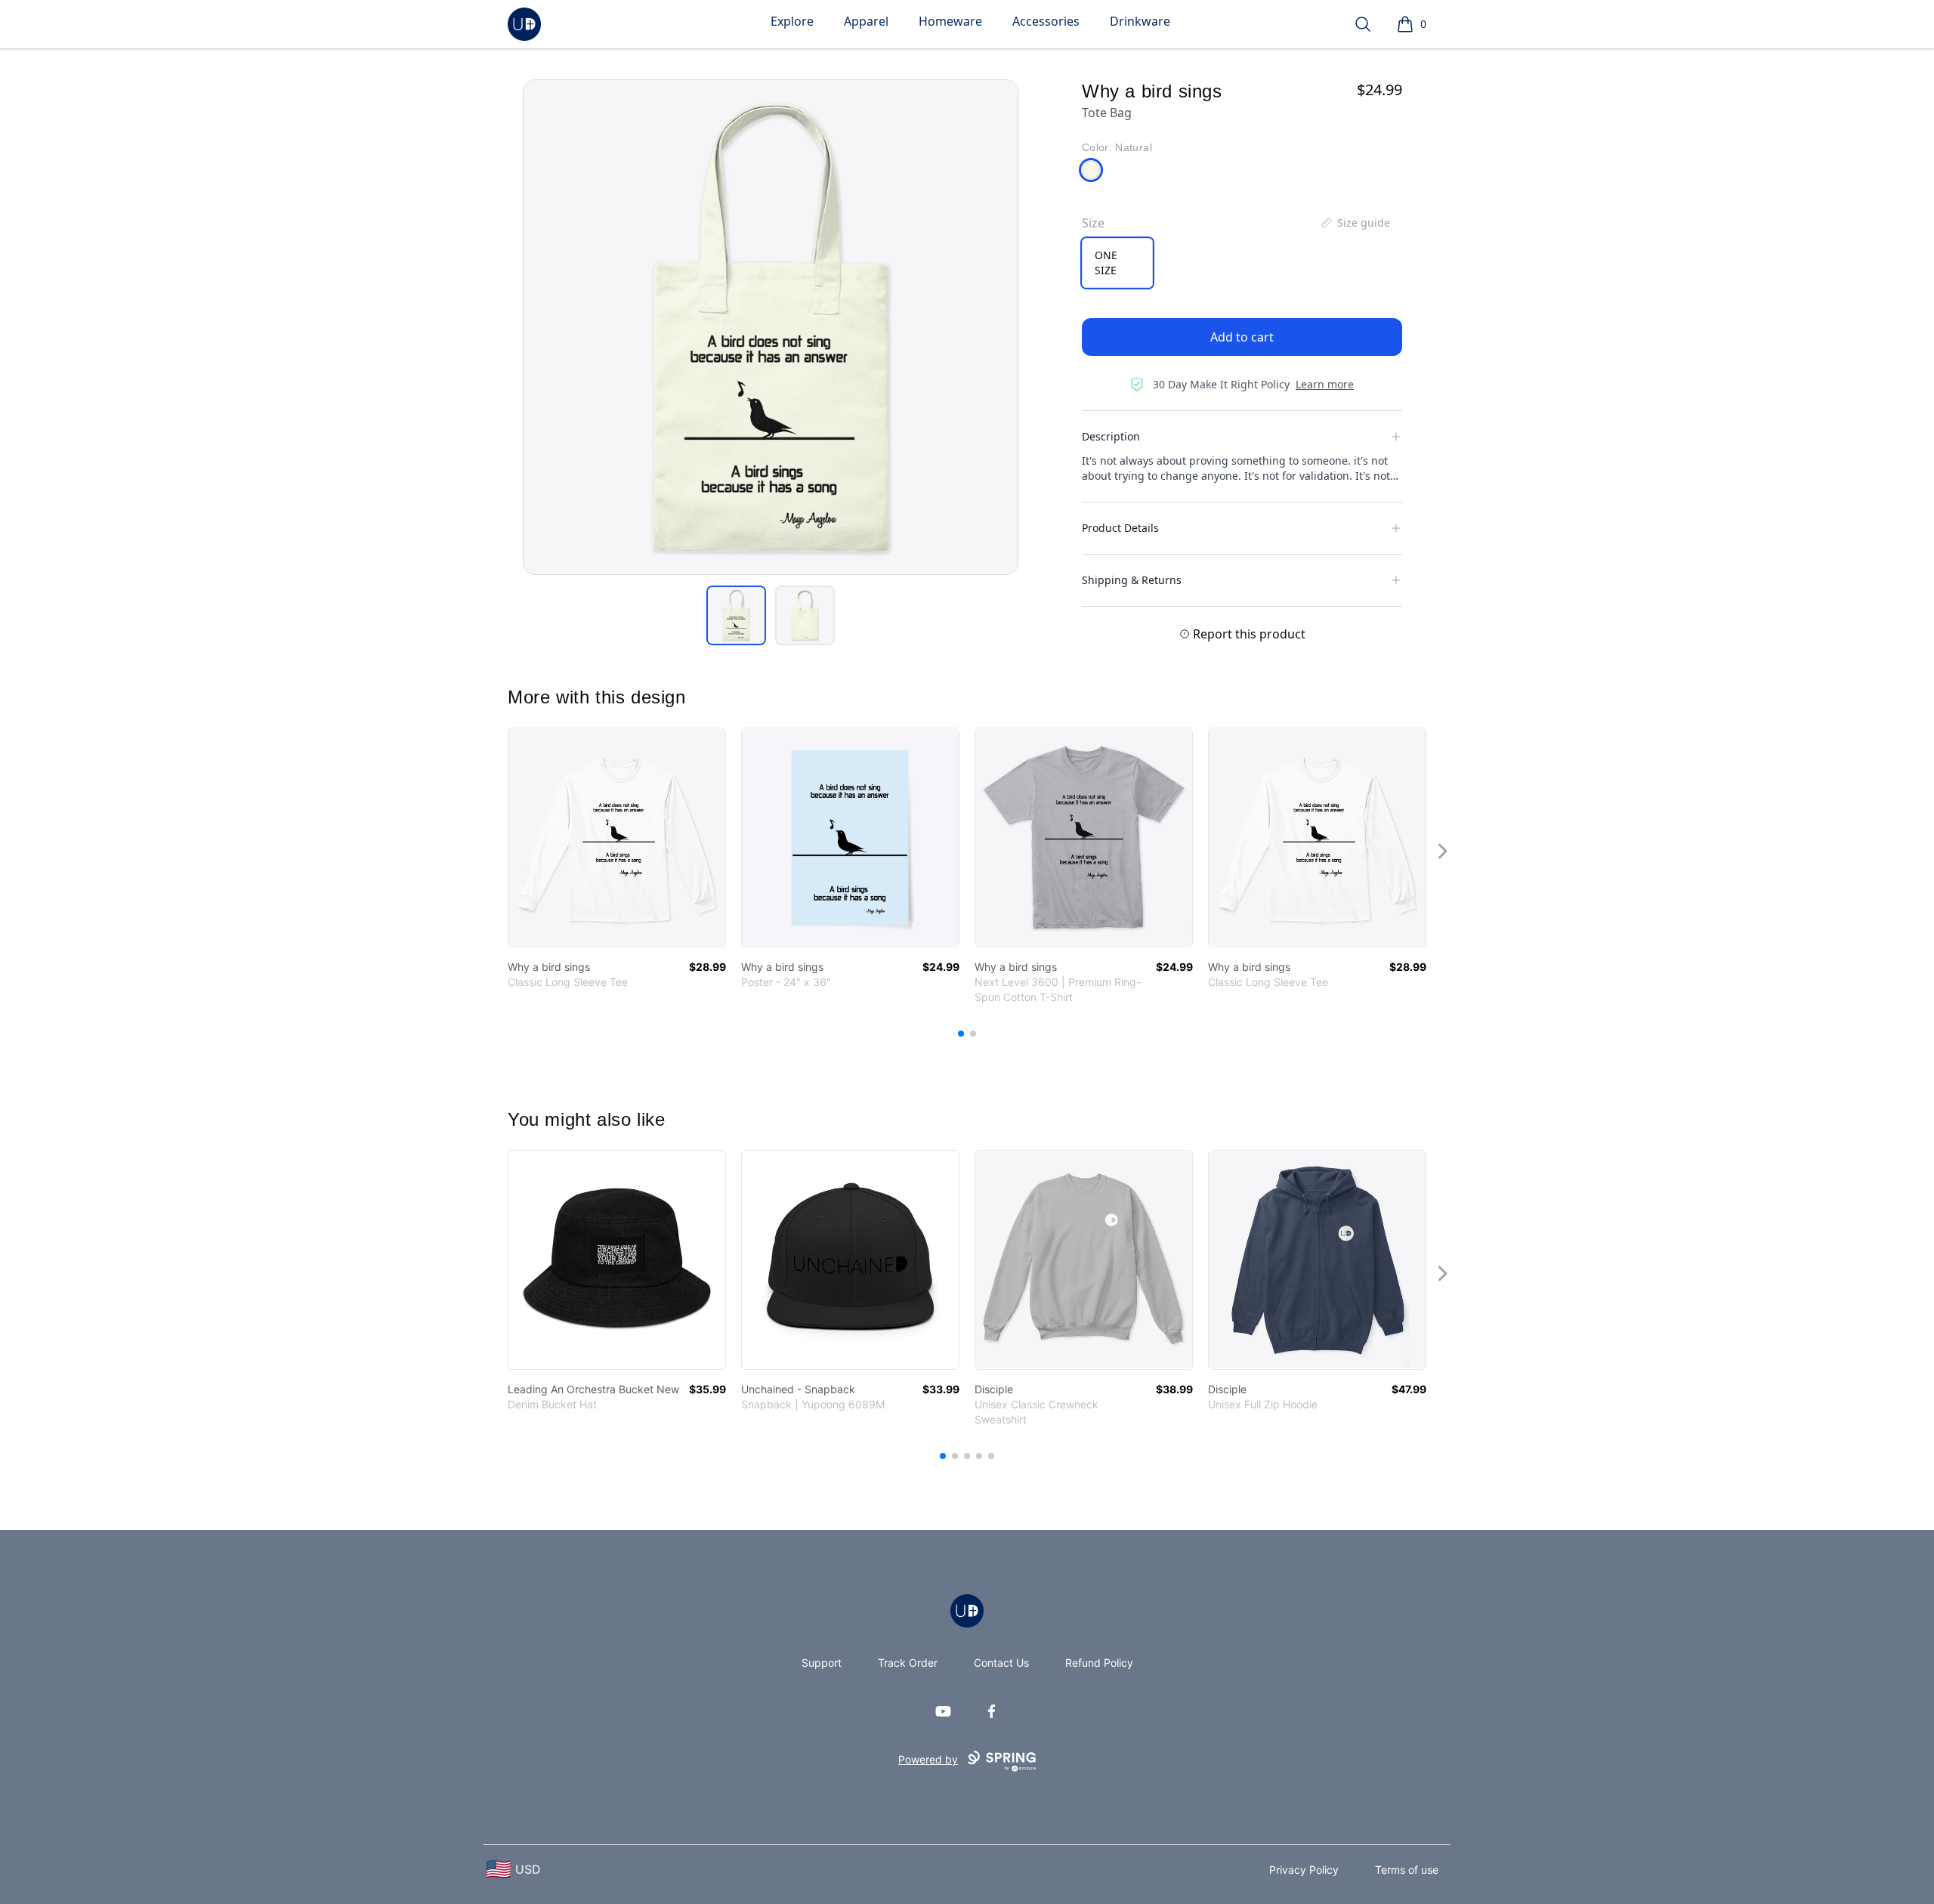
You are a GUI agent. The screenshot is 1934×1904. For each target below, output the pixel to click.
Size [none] (1093, 223)
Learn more (1325, 384)
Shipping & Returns (1132, 580)
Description (1111, 436)
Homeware (950, 21)
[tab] (736, 615)
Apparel (866, 21)
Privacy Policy (1304, 1870)
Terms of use (1407, 1870)
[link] (617, 838)
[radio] (1117, 263)
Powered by (928, 1759)
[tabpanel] (771, 327)
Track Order (908, 1663)
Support (822, 1663)
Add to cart (1242, 337)
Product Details (1120, 528)
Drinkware (1140, 21)
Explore (792, 21)
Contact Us (1001, 1663)
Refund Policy (1099, 1663)
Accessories (1046, 21)
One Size (1106, 263)
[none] (1355, 223)
